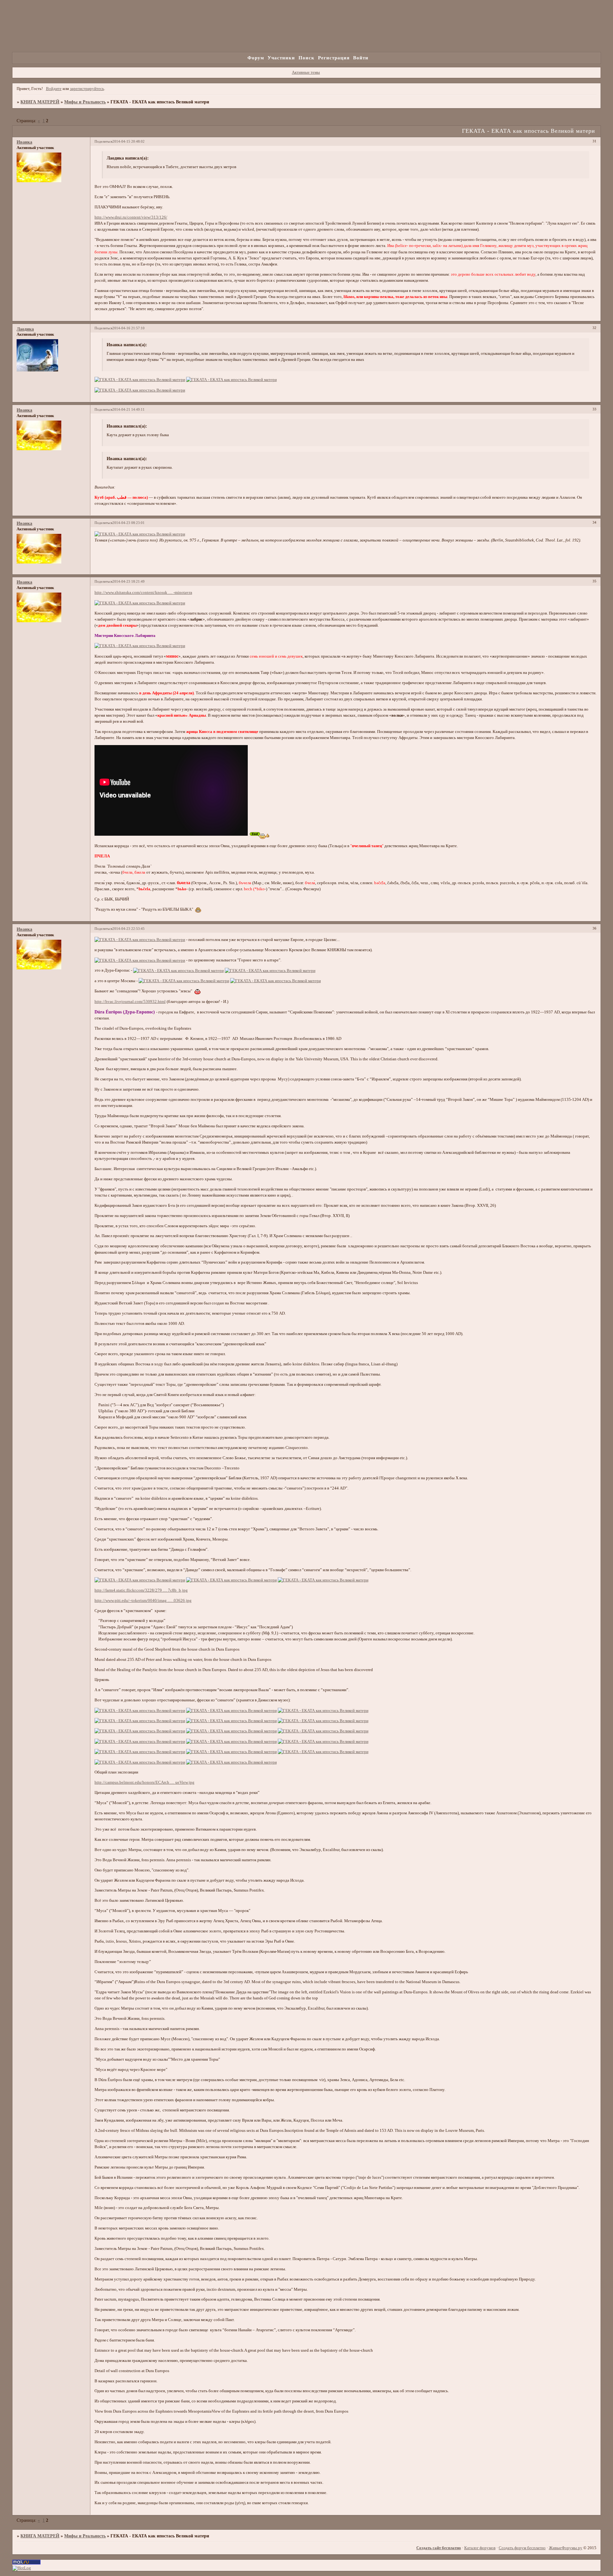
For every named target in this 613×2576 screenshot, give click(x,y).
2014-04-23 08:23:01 (129, 523)
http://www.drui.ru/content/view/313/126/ (131, 217)
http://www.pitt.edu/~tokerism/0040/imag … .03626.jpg (143, 1601)
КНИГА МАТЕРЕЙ (40, 102)
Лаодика (25, 329)
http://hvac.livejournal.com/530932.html (130, 1002)
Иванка (24, 142)
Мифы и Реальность (85, 102)
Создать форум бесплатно (522, 2548)
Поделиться (103, 141)
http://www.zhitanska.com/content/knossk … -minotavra (143, 593)
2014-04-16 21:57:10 (129, 328)
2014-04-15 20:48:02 (129, 141)
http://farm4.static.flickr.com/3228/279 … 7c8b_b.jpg (141, 1590)
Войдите (54, 89)
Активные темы (306, 72)
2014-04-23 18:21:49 (129, 581)
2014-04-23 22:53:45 (129, 929)
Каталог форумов (480, 2548)
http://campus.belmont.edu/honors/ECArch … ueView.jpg (144, 1782)
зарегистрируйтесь (87, 89)
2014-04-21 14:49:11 (129, 409)
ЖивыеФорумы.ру (566, 2548)
